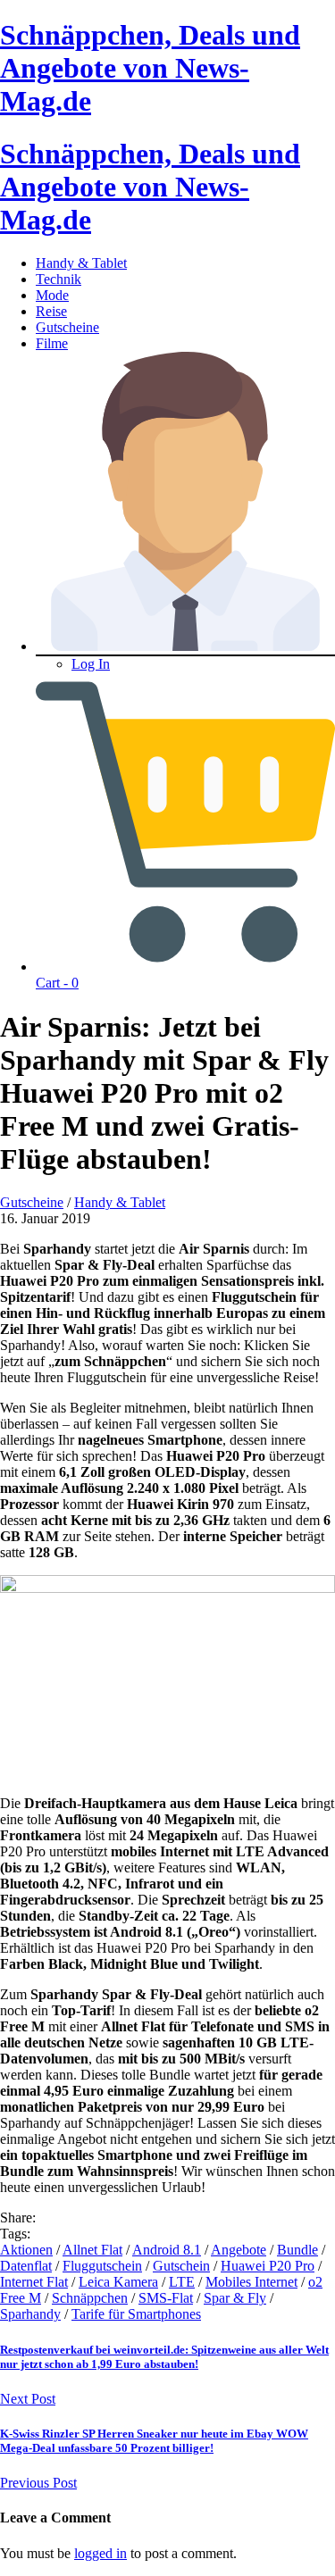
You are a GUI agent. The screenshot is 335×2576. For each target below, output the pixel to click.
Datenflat (26, 2266)
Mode (52, 295)
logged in (100, 2553)
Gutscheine (67, 327)
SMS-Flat (166, 2298)
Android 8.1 (167, 2250)
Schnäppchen (90, 2298)
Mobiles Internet (251, 2282)
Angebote (239, 2250)
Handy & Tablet (81, 263)
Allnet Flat (92, 2250)
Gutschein (181, 2266)
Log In (91, 664)
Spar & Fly (235, 2298)
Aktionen (26, 2250)
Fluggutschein (102, 2266)
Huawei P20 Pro (268, 2266)
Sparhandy (30, 2314)
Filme (52, 343)
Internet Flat (34, 2282)
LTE (182, 2282)
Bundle (297, 2250)
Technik (59, 279)
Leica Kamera (118, 2282)
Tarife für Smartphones (136, 2314)
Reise (51, 311)
